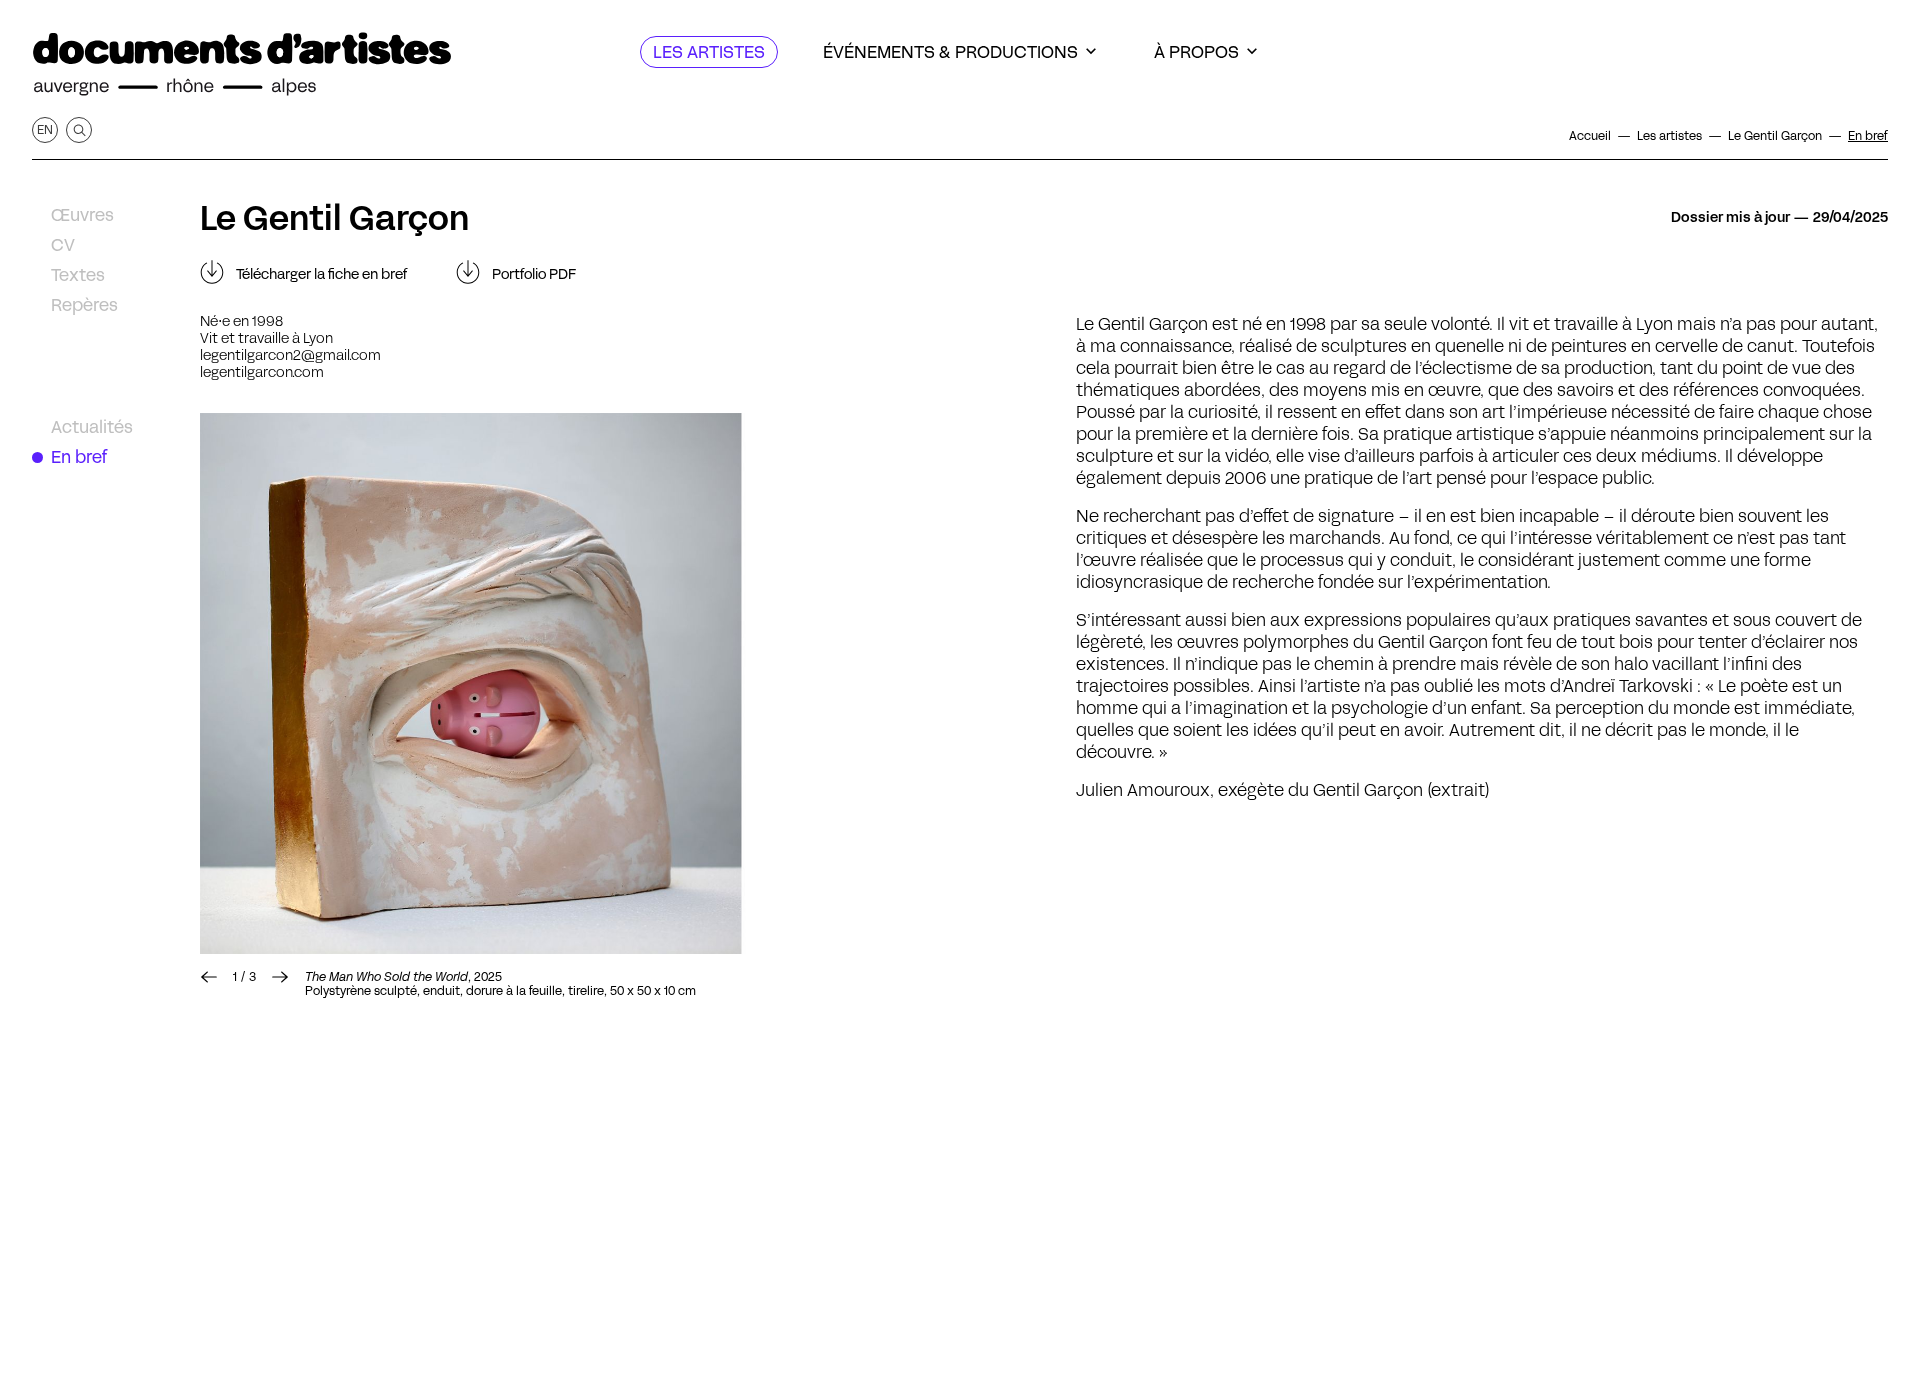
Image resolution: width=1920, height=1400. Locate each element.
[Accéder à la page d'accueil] (242, 64)
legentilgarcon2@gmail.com (290, 355)
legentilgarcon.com (262, 372)
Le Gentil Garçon (335, 218)
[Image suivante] (606, 683)
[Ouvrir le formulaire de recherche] (79, 130)
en (45, 129)
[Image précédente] (209, 977)
